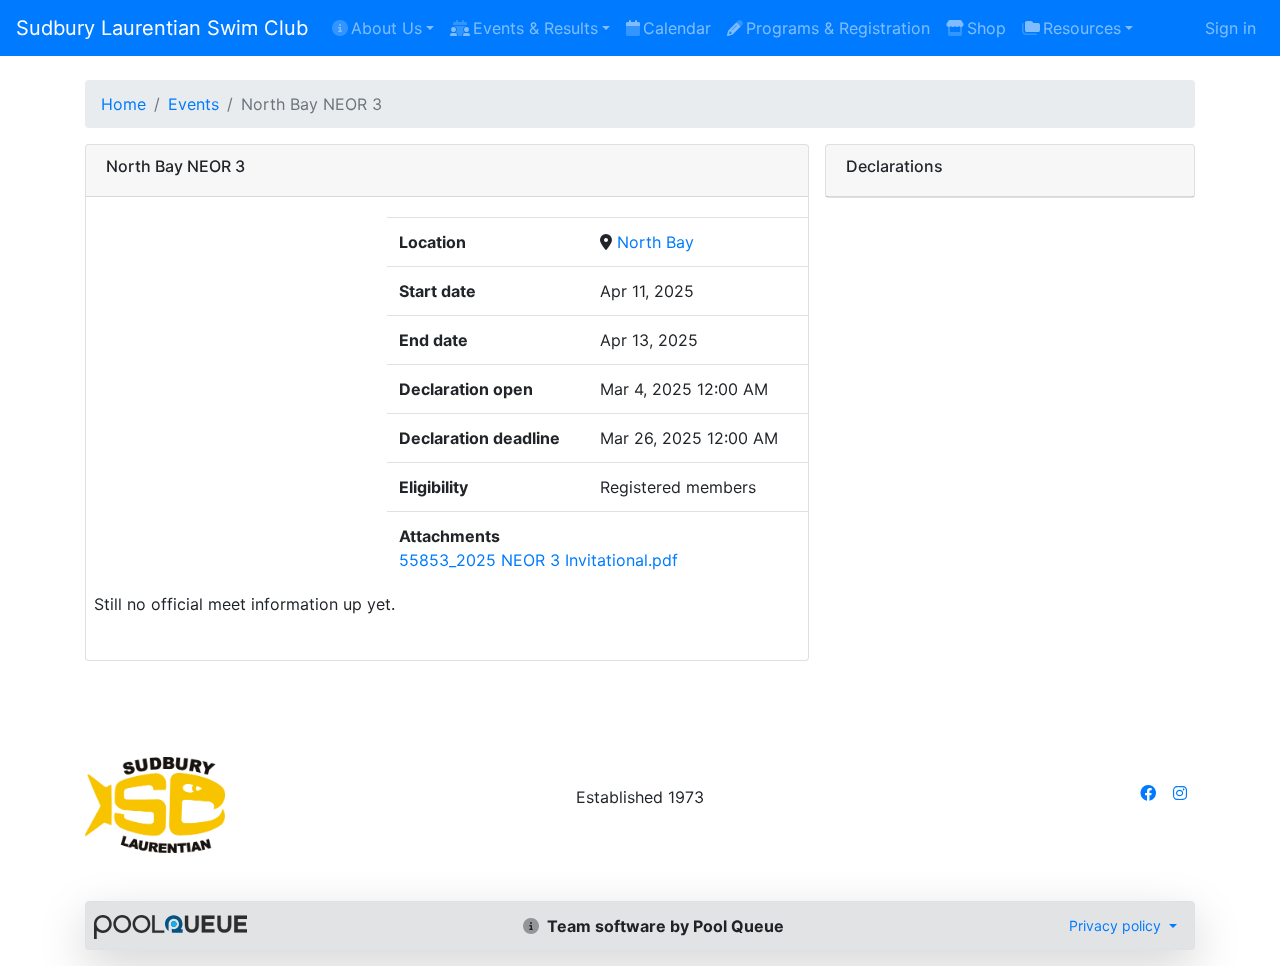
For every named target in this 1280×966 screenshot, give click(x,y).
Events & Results (535, 28)
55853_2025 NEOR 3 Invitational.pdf (538, 560)
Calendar (677, 28)
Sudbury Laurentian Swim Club (162, 28)
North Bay (655, 242)
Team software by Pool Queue (663, 926)
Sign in (1230, 28)
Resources (1082, 28)
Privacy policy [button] (1117, 925)
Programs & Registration (838, 28)
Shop (986, 28)
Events (193, 104)
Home (123, 104)
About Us (386, 28)
